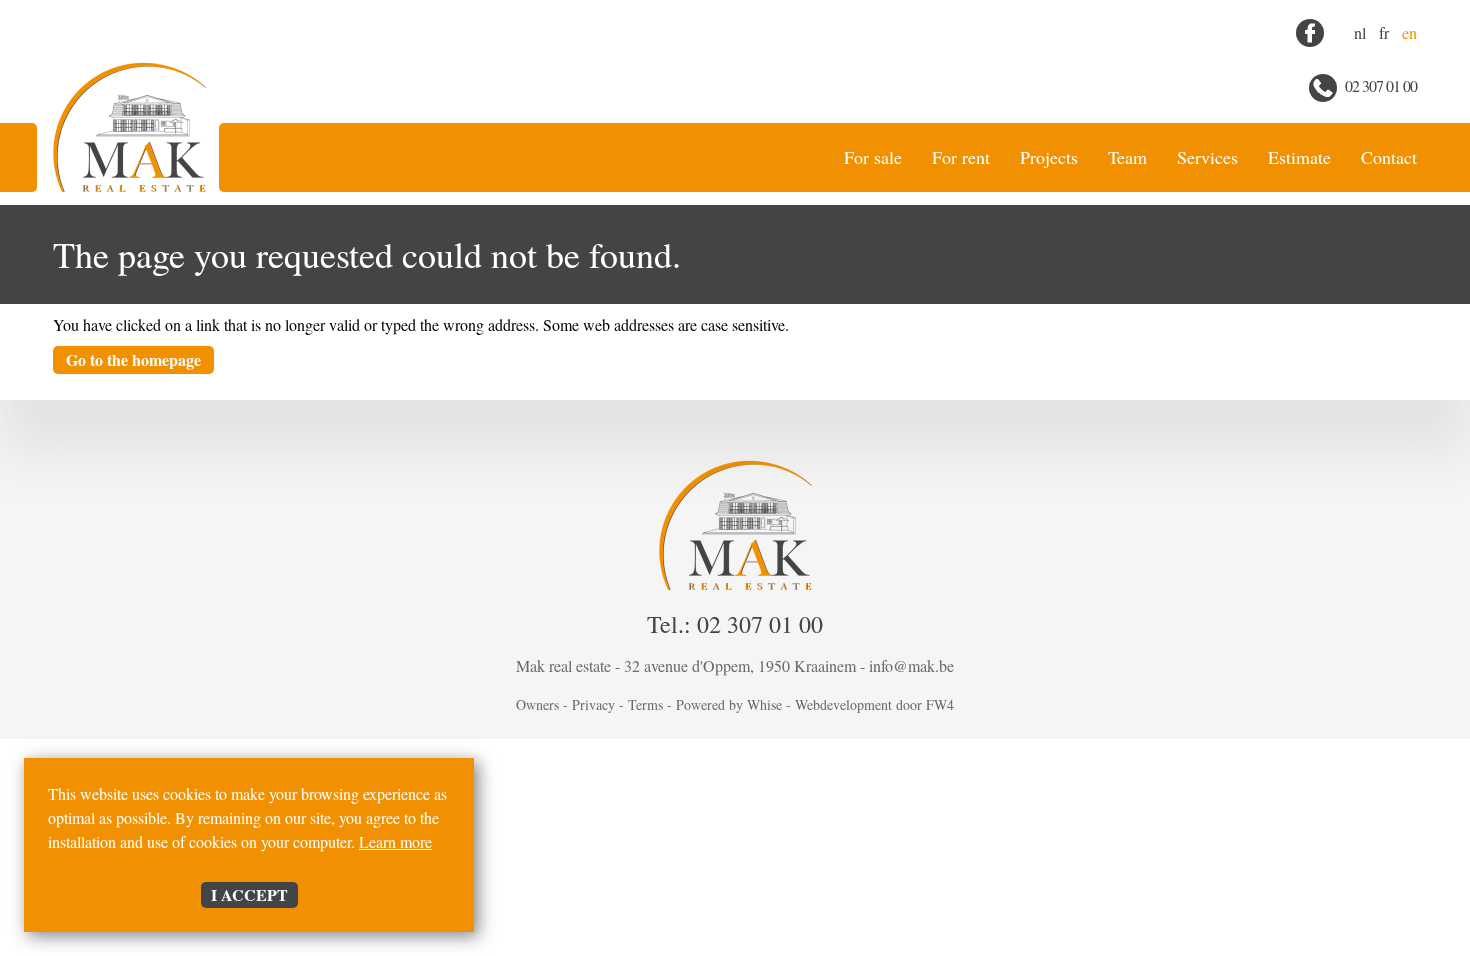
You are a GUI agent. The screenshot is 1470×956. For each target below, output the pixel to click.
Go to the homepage (133, 359)
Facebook (1310, 33)
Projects (1049, 157)
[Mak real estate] (129, 107)
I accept (249, 894)
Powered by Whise (729, 704)
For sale (873, 157)
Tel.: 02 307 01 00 (735, 624)
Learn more (395, 841)
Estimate (1299, 157)
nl (1360, 32)
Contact (1389, 157)
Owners (537, 704)
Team (1127, 157)
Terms (645, 704)
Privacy (593, 704)
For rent (961, 157)
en (1409, 32)
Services (1207, 157)
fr (1384, 32)
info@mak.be (911, 665)
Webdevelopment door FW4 (874, 704)
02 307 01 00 (1379, 85)
